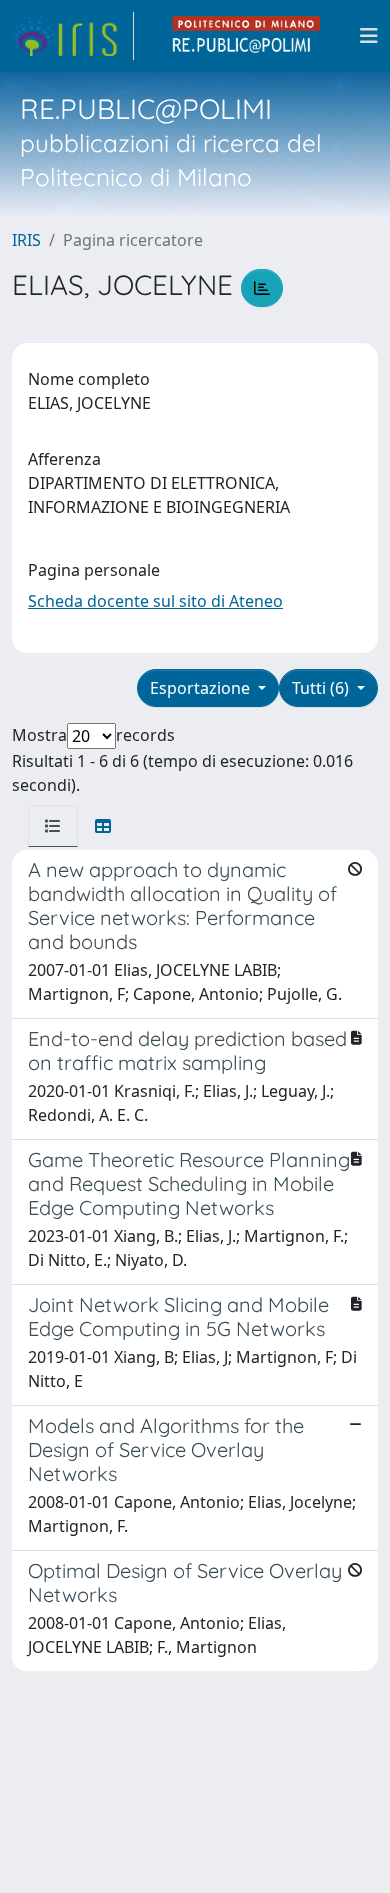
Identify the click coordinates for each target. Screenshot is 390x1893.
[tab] (53, 826)
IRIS (26, 240)
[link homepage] (73, 36)
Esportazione (202, 688)
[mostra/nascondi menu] (369, 36)
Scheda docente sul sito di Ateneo (155, 601)
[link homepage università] (247, 36)
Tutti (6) (322, 688)
